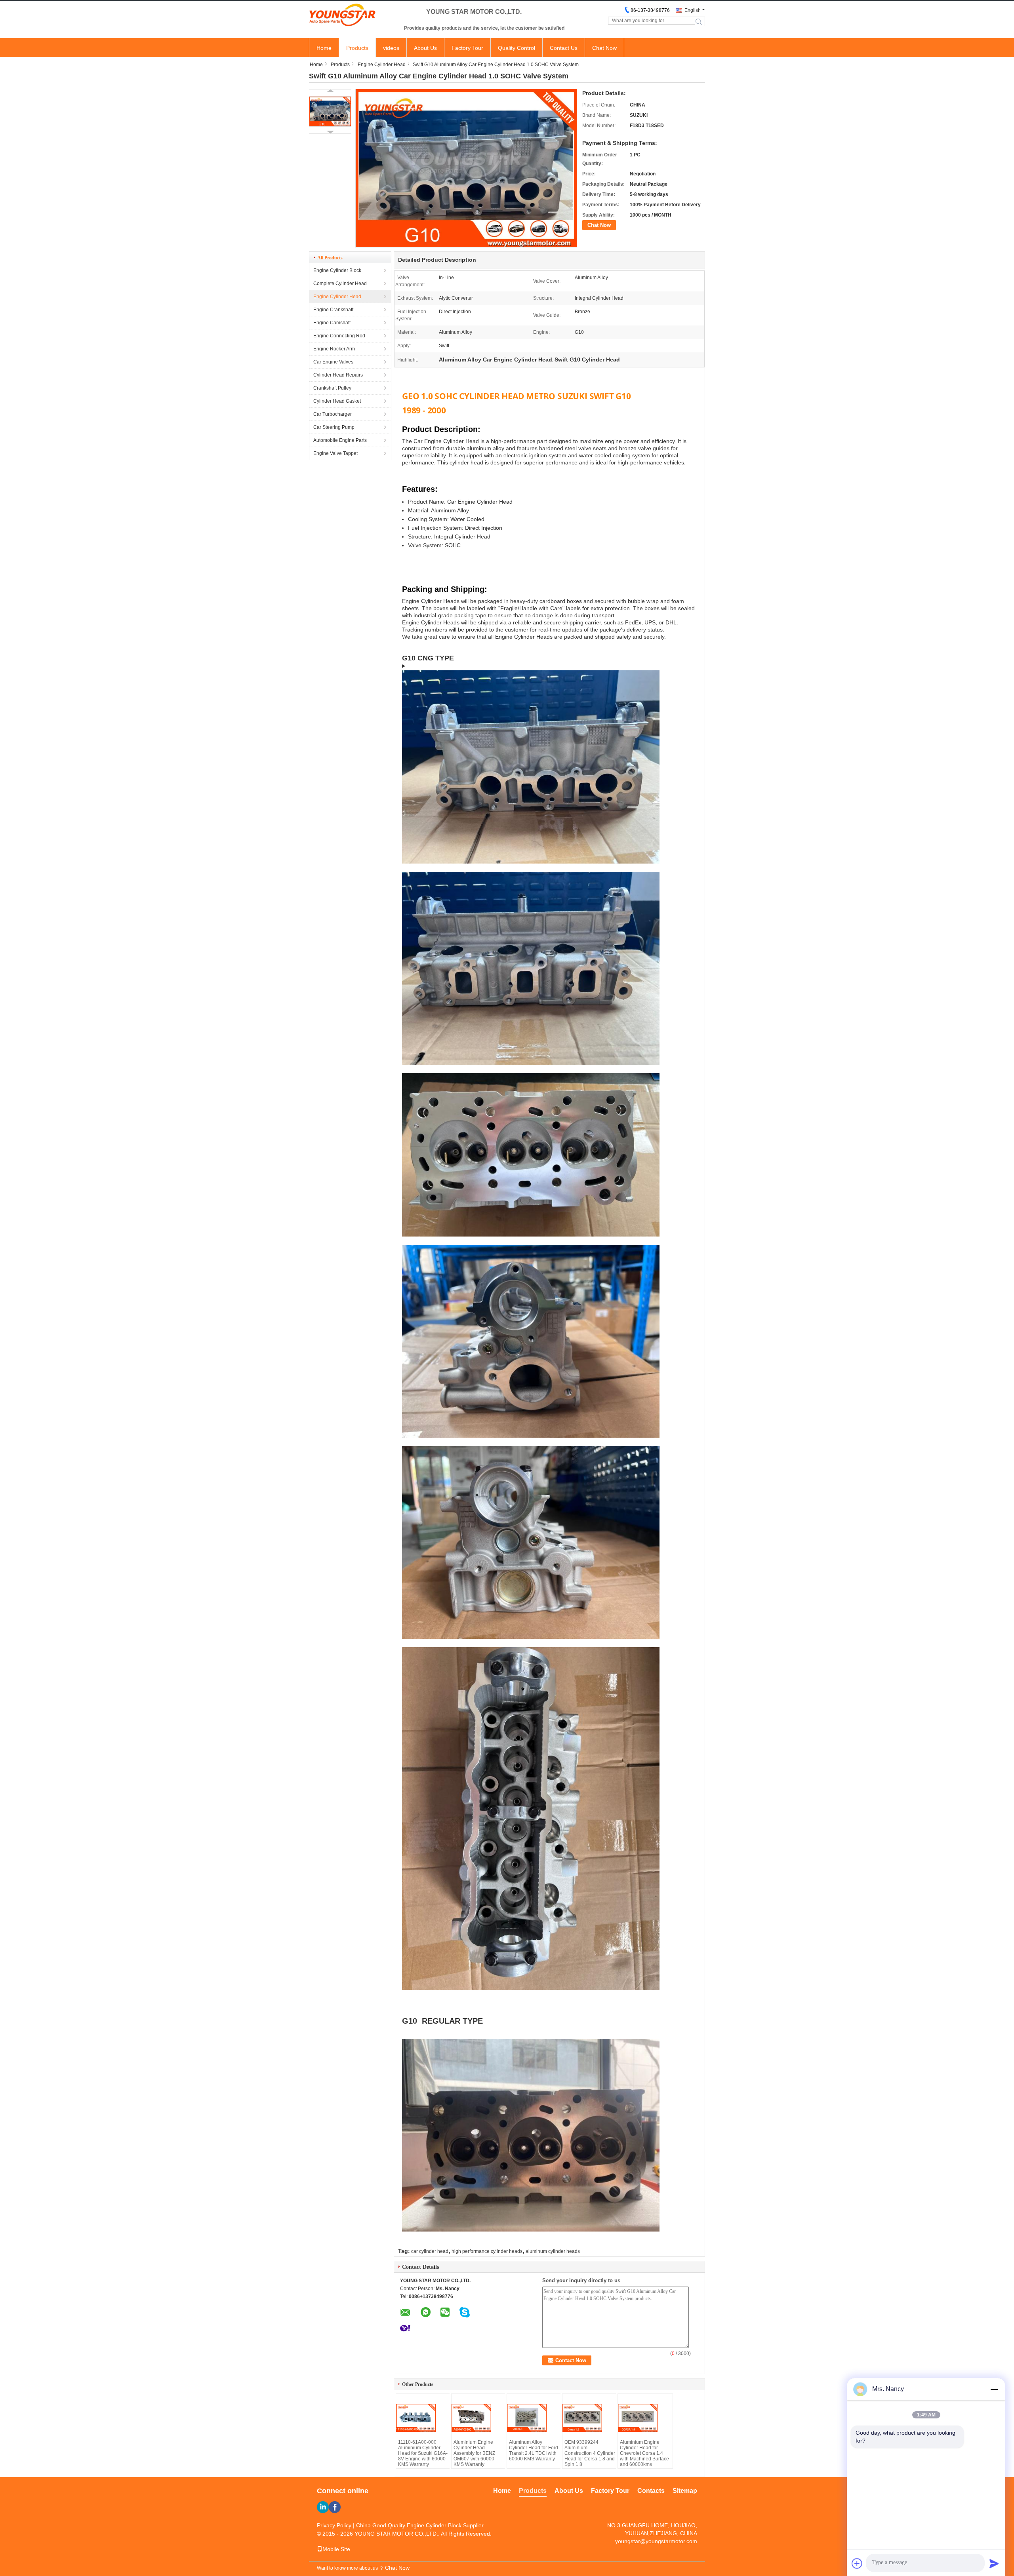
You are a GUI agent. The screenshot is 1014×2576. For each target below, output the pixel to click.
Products (357, 48)
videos (391, 48)
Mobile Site (336, 2549)
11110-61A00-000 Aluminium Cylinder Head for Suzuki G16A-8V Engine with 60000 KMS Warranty (423, 2453)
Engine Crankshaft (333, 310)
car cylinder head (430, 2251)
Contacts (651, 2491)
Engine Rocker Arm (334, 349)
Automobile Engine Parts (340, 440)
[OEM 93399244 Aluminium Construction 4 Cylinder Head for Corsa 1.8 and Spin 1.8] (590, 2418)
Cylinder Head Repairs (338, 375)
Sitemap (685, 2491)
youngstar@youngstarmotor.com (656, 2541)
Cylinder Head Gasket (337, 401)
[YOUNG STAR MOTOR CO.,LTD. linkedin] (323, 2507)
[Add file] (857, 2563)
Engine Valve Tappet (335, 453)
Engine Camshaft (332, 323)
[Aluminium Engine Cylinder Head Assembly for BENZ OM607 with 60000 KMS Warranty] (479, 2418)
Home (324, 48)
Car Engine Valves (333, 362)
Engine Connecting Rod (339, 336)
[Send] (994, 2563)
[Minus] (994, 2389)
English (693, 10)
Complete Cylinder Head (340, 283)
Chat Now (604, 48)
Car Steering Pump (334, 427)
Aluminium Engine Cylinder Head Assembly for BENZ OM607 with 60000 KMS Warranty (474, 2453)
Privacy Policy (334, 2525)
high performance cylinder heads (487, 2251)
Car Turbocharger (333, 414)
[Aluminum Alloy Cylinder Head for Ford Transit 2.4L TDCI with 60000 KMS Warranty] (535, 2418)
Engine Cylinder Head (382, 65)
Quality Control (517, 48)
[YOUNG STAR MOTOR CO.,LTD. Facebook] (335, 2507)
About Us (425, 48)
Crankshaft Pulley (332, 388)
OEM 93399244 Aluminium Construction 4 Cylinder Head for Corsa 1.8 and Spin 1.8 (590, 2453)
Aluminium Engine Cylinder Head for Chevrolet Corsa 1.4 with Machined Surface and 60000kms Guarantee (644, 2456)
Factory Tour (467, 48)
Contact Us (564, 48)
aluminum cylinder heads (553, 2251)
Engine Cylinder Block (337, 270)
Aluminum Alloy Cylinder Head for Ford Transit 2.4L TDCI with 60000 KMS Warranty (534, 2450)
